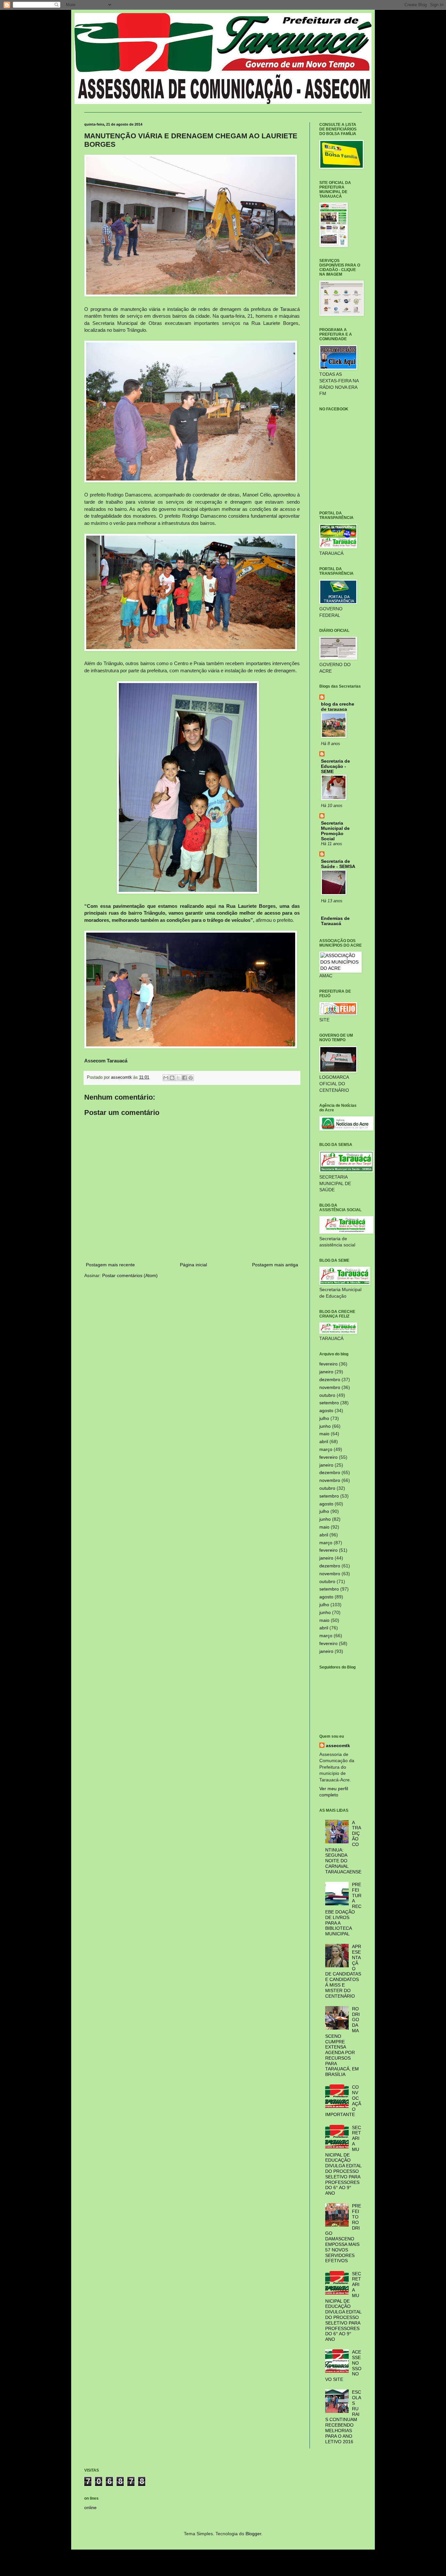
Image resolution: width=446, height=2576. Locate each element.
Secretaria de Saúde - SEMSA (338, 864)
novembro (330, 1387)
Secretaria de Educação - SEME (335, 766)
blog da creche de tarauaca (338, 707)
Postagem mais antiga (275, 1265)
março (326, 1449)
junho (325, 1426)
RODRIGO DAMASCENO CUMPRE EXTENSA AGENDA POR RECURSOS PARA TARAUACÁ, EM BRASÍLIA (343, 2042)
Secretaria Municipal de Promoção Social (335, 831)
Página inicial (193, 1265)
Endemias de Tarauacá (335, 921)
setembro (329, 1403)
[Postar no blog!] (172, 1078)
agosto (326, 1410)
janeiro (326, 1372)
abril (324, 1441)
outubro (327, 1395)
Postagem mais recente (110, 1265)
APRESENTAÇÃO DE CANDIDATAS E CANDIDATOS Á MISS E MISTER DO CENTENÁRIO (343, 1971)
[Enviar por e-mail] (166, 1078)
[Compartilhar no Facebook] (184, 1078)
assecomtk (338, 1745)
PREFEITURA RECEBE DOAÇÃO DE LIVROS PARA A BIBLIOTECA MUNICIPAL (343, 1909)
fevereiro (328, 1364)
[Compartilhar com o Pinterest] (191, 1078)
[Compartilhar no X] (178, 1078)
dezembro (330, 1379)
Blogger (253, 2534)
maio (324, 1434)
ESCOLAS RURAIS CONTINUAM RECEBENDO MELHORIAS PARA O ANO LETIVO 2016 (343, 2417)
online (90, 2507)
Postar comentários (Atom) (130, 1275)
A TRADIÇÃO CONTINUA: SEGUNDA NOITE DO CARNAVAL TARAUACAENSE (343, 1847)
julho (324, 1418)
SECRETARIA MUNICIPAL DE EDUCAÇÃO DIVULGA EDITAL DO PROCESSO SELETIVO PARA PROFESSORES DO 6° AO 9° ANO (343, 2160)
